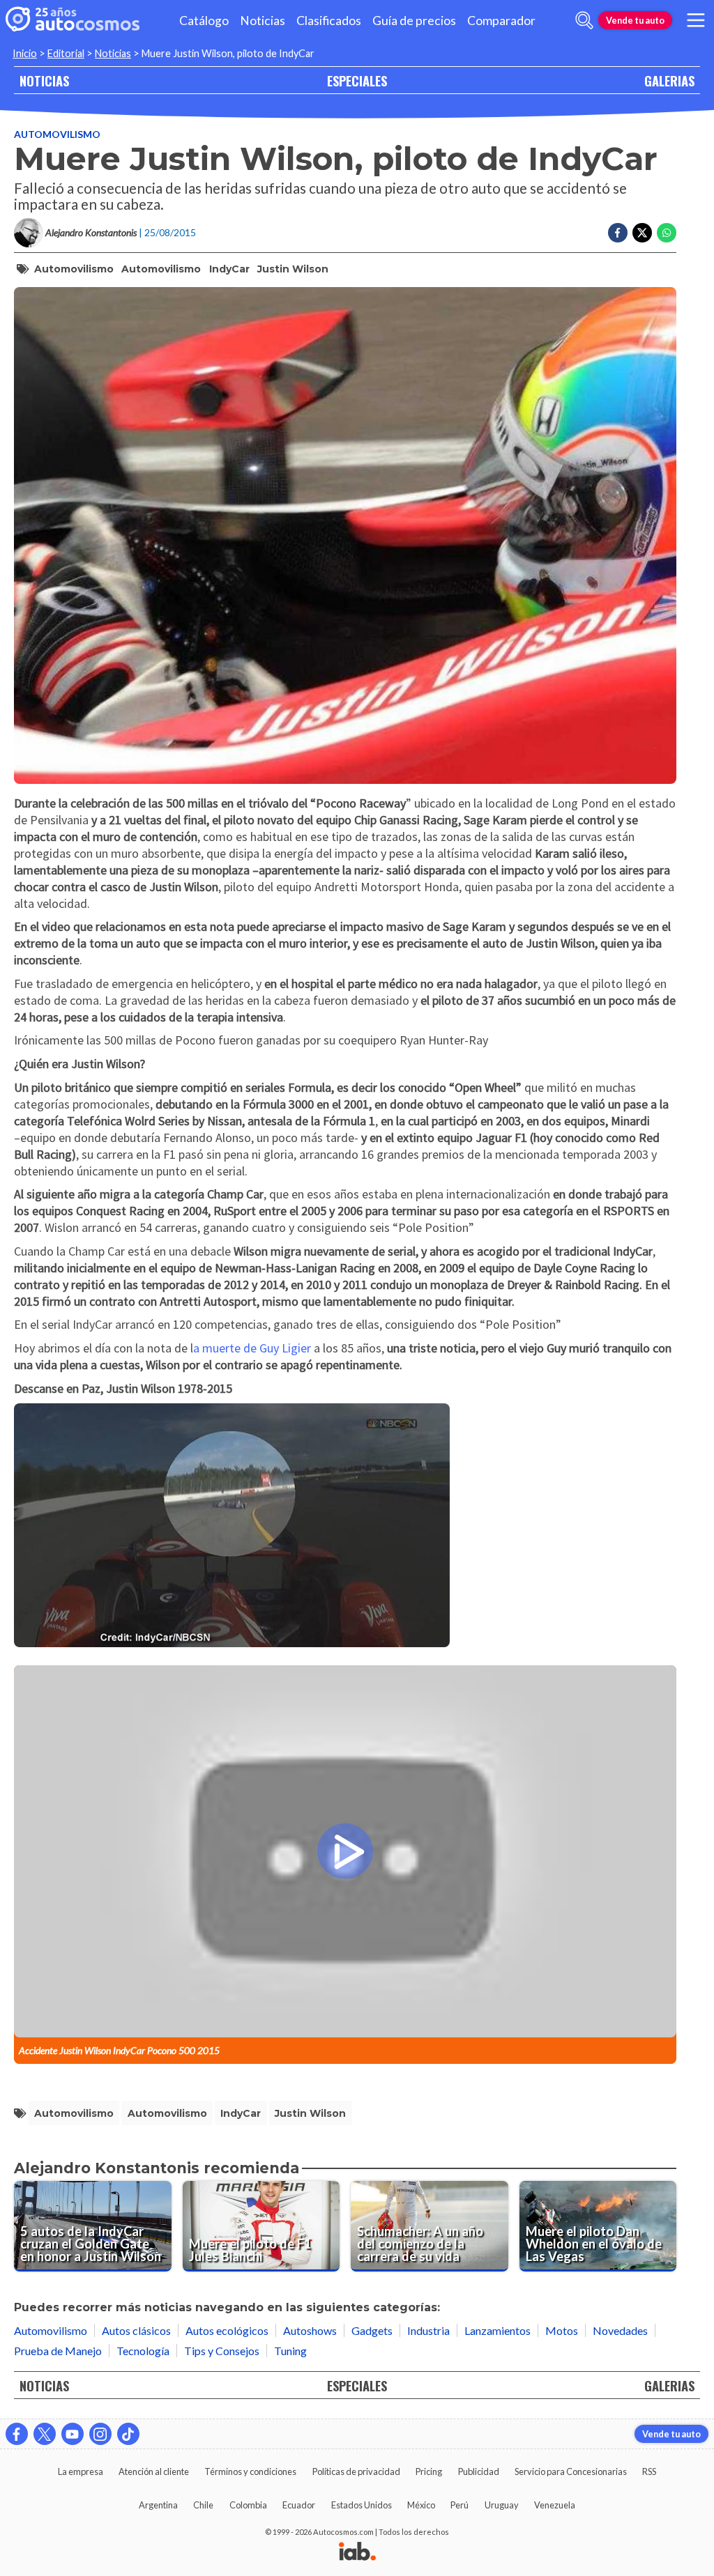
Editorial (66, 53)
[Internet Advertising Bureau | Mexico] (357, 2552)
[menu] (696, 20)
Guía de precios (414, 21)
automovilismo (74, 269)
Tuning (290, 2351)
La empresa (81, 2471)
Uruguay (502, 2505)
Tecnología (143, 2351)
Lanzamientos (497, 2330)
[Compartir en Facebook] (618, 233)
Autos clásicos (136, 2330)
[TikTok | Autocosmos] (128, 2434)
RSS (649, 2471)
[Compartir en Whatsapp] (667, 233)
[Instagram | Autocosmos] (100, 2434)
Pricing (429, 2471)
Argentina (158, 2505)
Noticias (263, 21)
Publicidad (479, 2471)
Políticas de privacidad (356, 2471)
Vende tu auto (635, 20)
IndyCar (229, 269)
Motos (562, 2330)
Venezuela (555, 2505)
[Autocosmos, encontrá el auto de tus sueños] (73, 20)
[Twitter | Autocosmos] (45, 2434)
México (421, 2505)
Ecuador (299, 2505)
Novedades (620, 2330)
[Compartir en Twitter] (642, 233)
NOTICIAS (44, 80)
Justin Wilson (293, 269)
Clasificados (329, 21)
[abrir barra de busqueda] (584, 20)
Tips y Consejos (222, 2351)
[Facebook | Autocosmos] (17, 2434)
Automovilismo (57, 134)
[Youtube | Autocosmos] (73, 2434)
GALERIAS (669, 80)
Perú (459, 2505)
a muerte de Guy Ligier (253, 1348)
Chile (203, 2505)
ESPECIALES (357, 80)
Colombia (248, 2505)
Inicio (25, 53)
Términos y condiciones (250, 2471)
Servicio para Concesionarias (571, 2471)
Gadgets (372, 2330)
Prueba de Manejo (58, 2351)
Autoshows (310, 2330)
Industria (428, 2330)
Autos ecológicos (227, 2330)
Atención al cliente (154, 2471)
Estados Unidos (362, 2505)
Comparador (501, 21)
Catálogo (204, 21)
